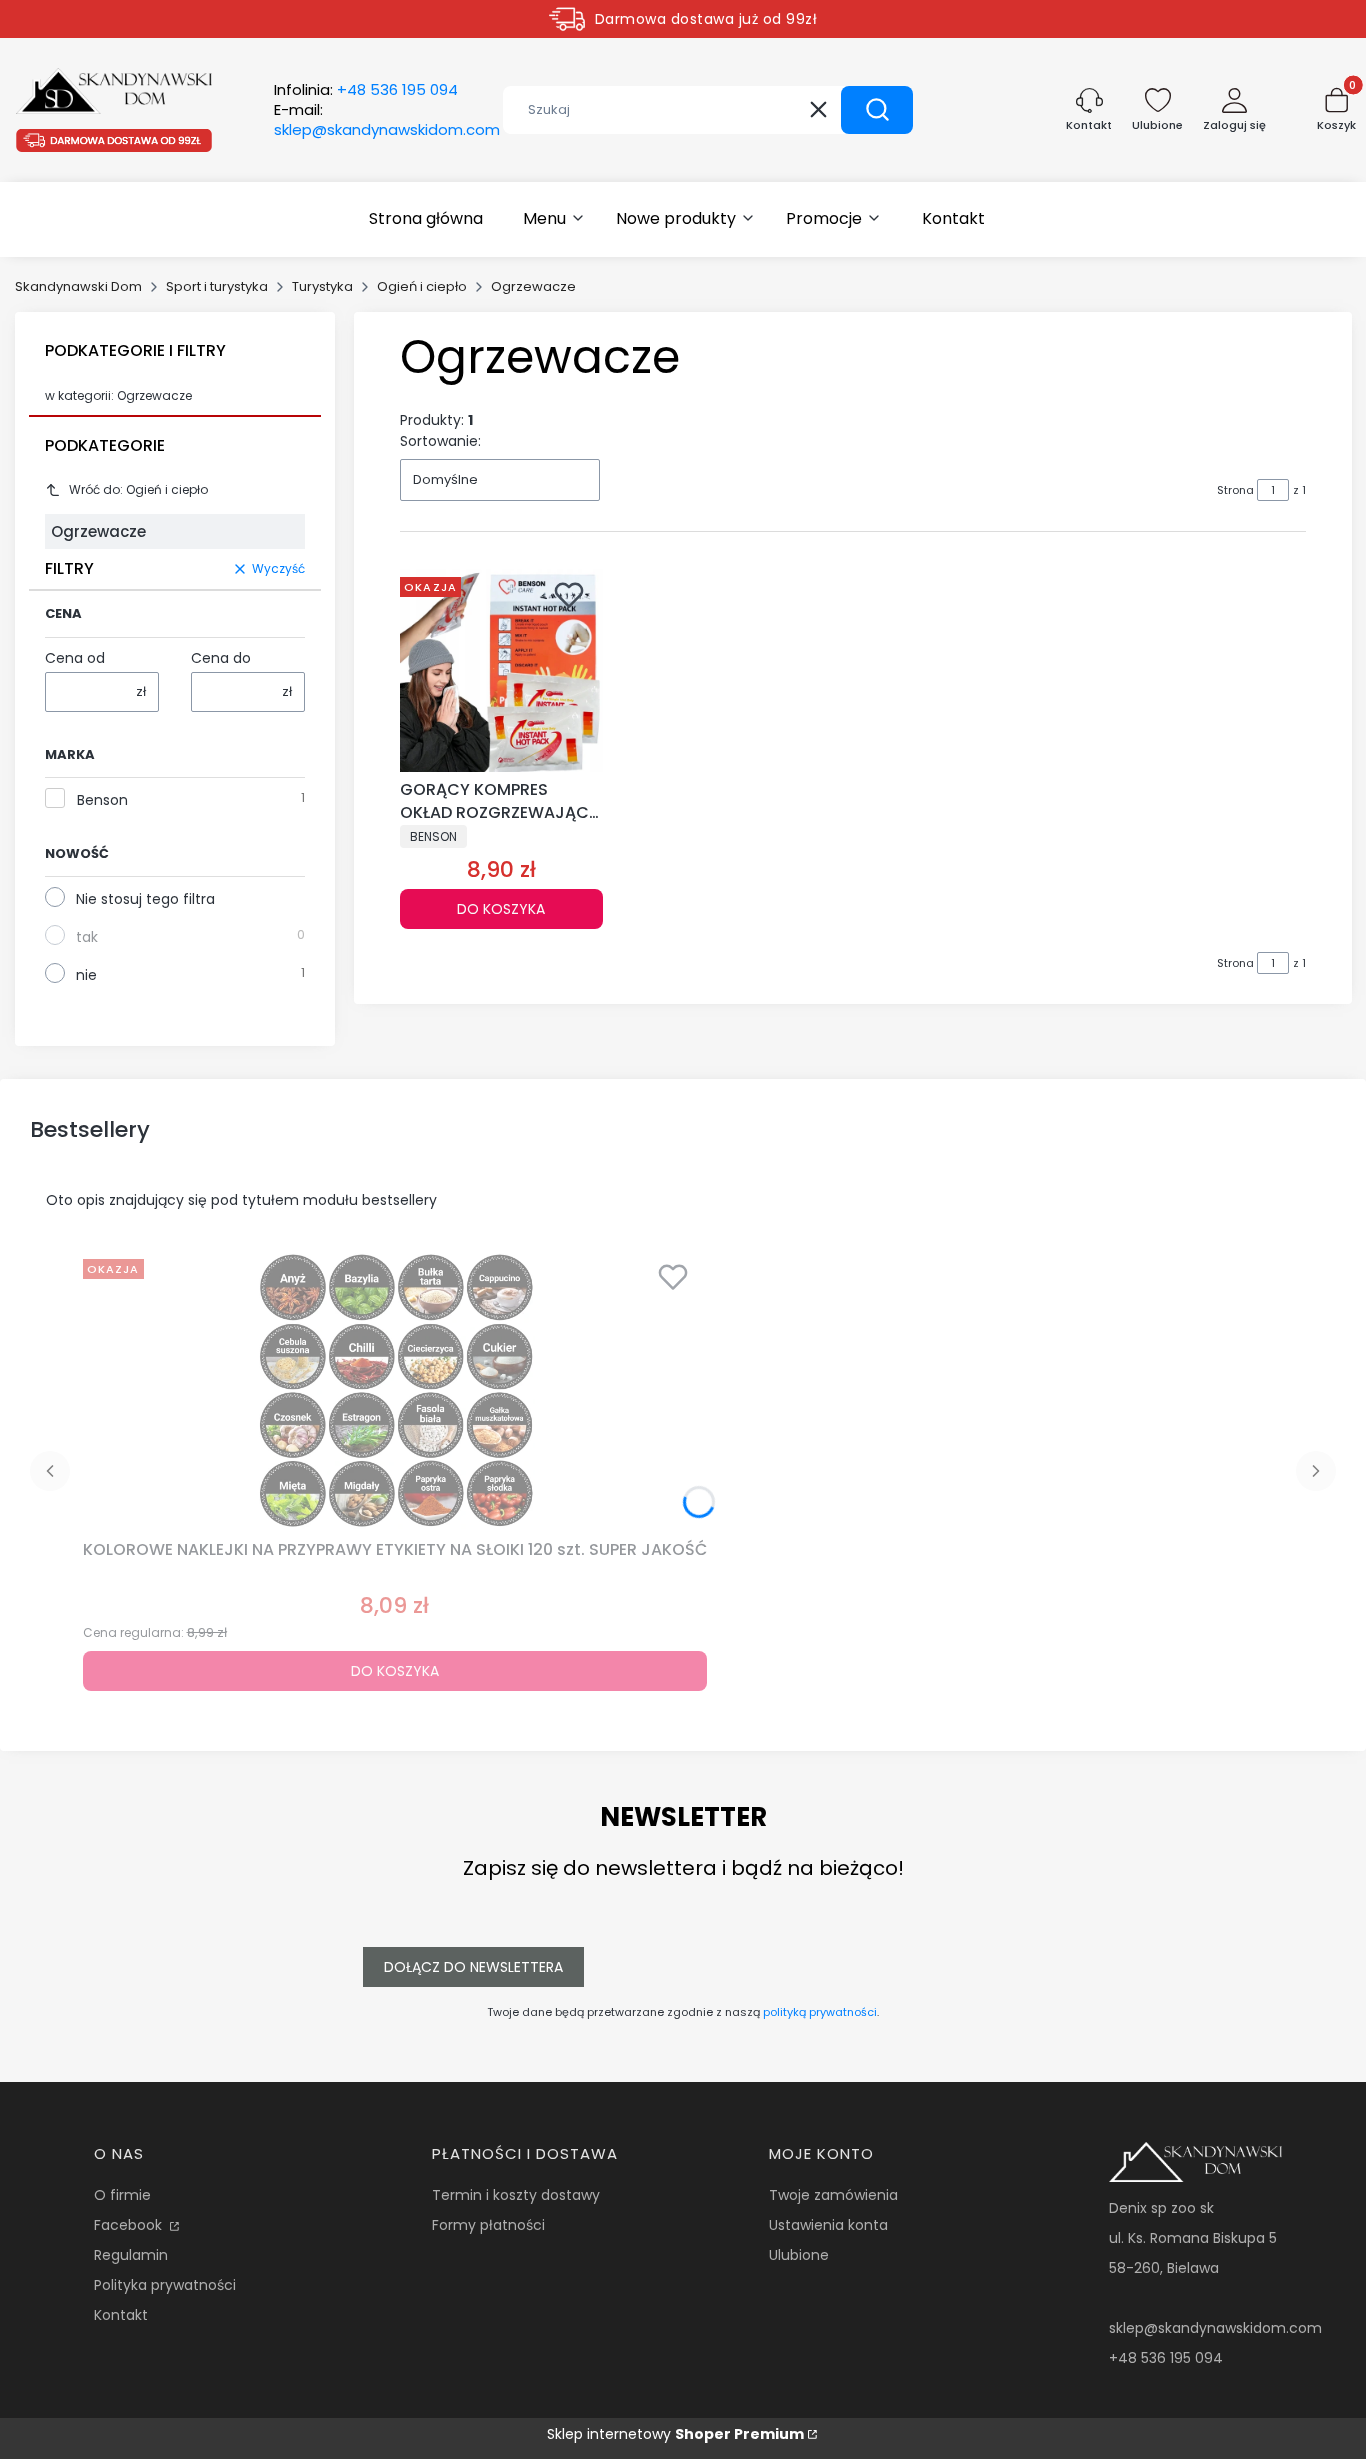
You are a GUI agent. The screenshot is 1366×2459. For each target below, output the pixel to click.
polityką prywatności (820, 2012)
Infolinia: (366, 90)
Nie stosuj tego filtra (145, 899)
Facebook (130, 2225)
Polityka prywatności (165, 2285)
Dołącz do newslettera (473, 1967)
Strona (1235, 490)
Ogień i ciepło (422, 286)
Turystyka (322, 286)
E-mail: (387, 120)
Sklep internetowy (675, 2434)
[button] (877, 110)
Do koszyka (501, 909)
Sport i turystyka (217, 286)
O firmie (122, 2195)
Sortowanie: (440, 441)
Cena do (221, 658)
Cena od (75, 658)
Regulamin (131, 2255)
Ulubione (799, 2255)
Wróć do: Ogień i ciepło (138, 489)
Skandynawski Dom (78, 286)
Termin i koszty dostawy (516, 2195)
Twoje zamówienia (833, 2195)
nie (86, 975)
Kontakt (121, 2315)
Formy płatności (488, 2225)
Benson (102, 800)
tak (87, 937)
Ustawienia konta (828, 2225)
